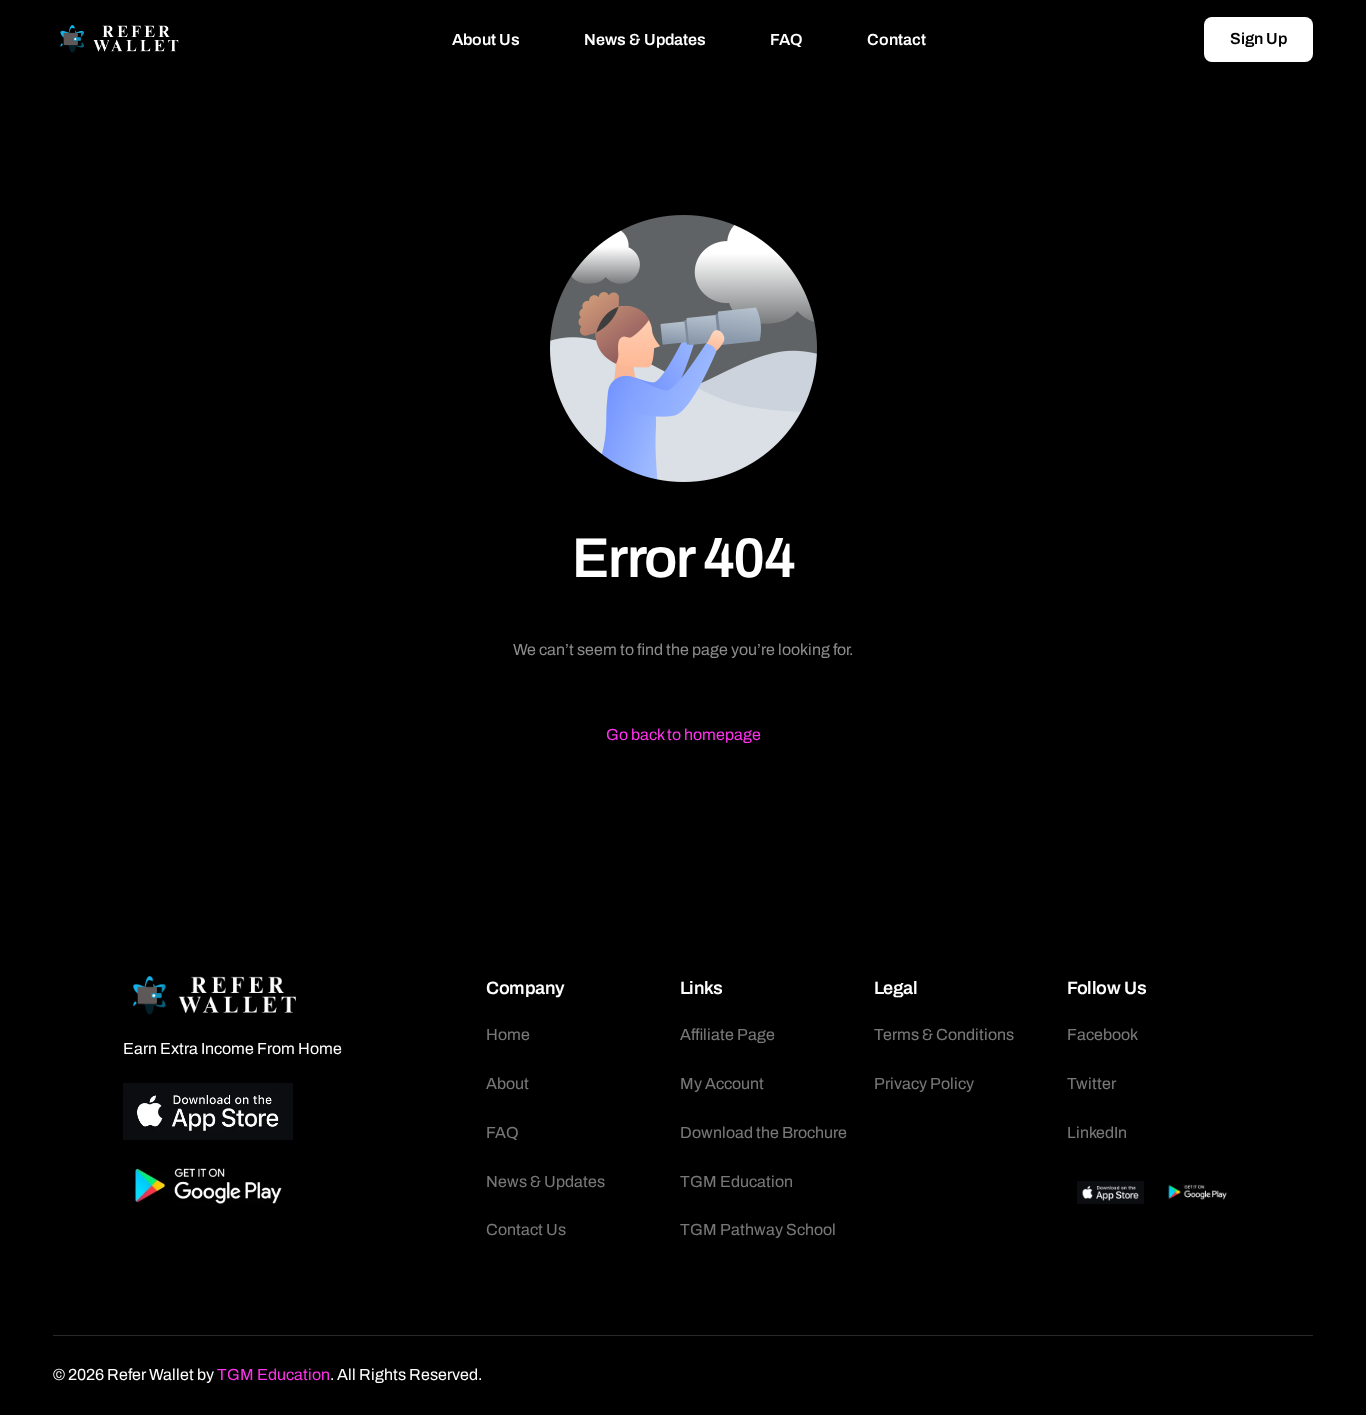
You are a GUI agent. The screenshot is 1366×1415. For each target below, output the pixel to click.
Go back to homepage (683, 734)
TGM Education (273, 1374)
